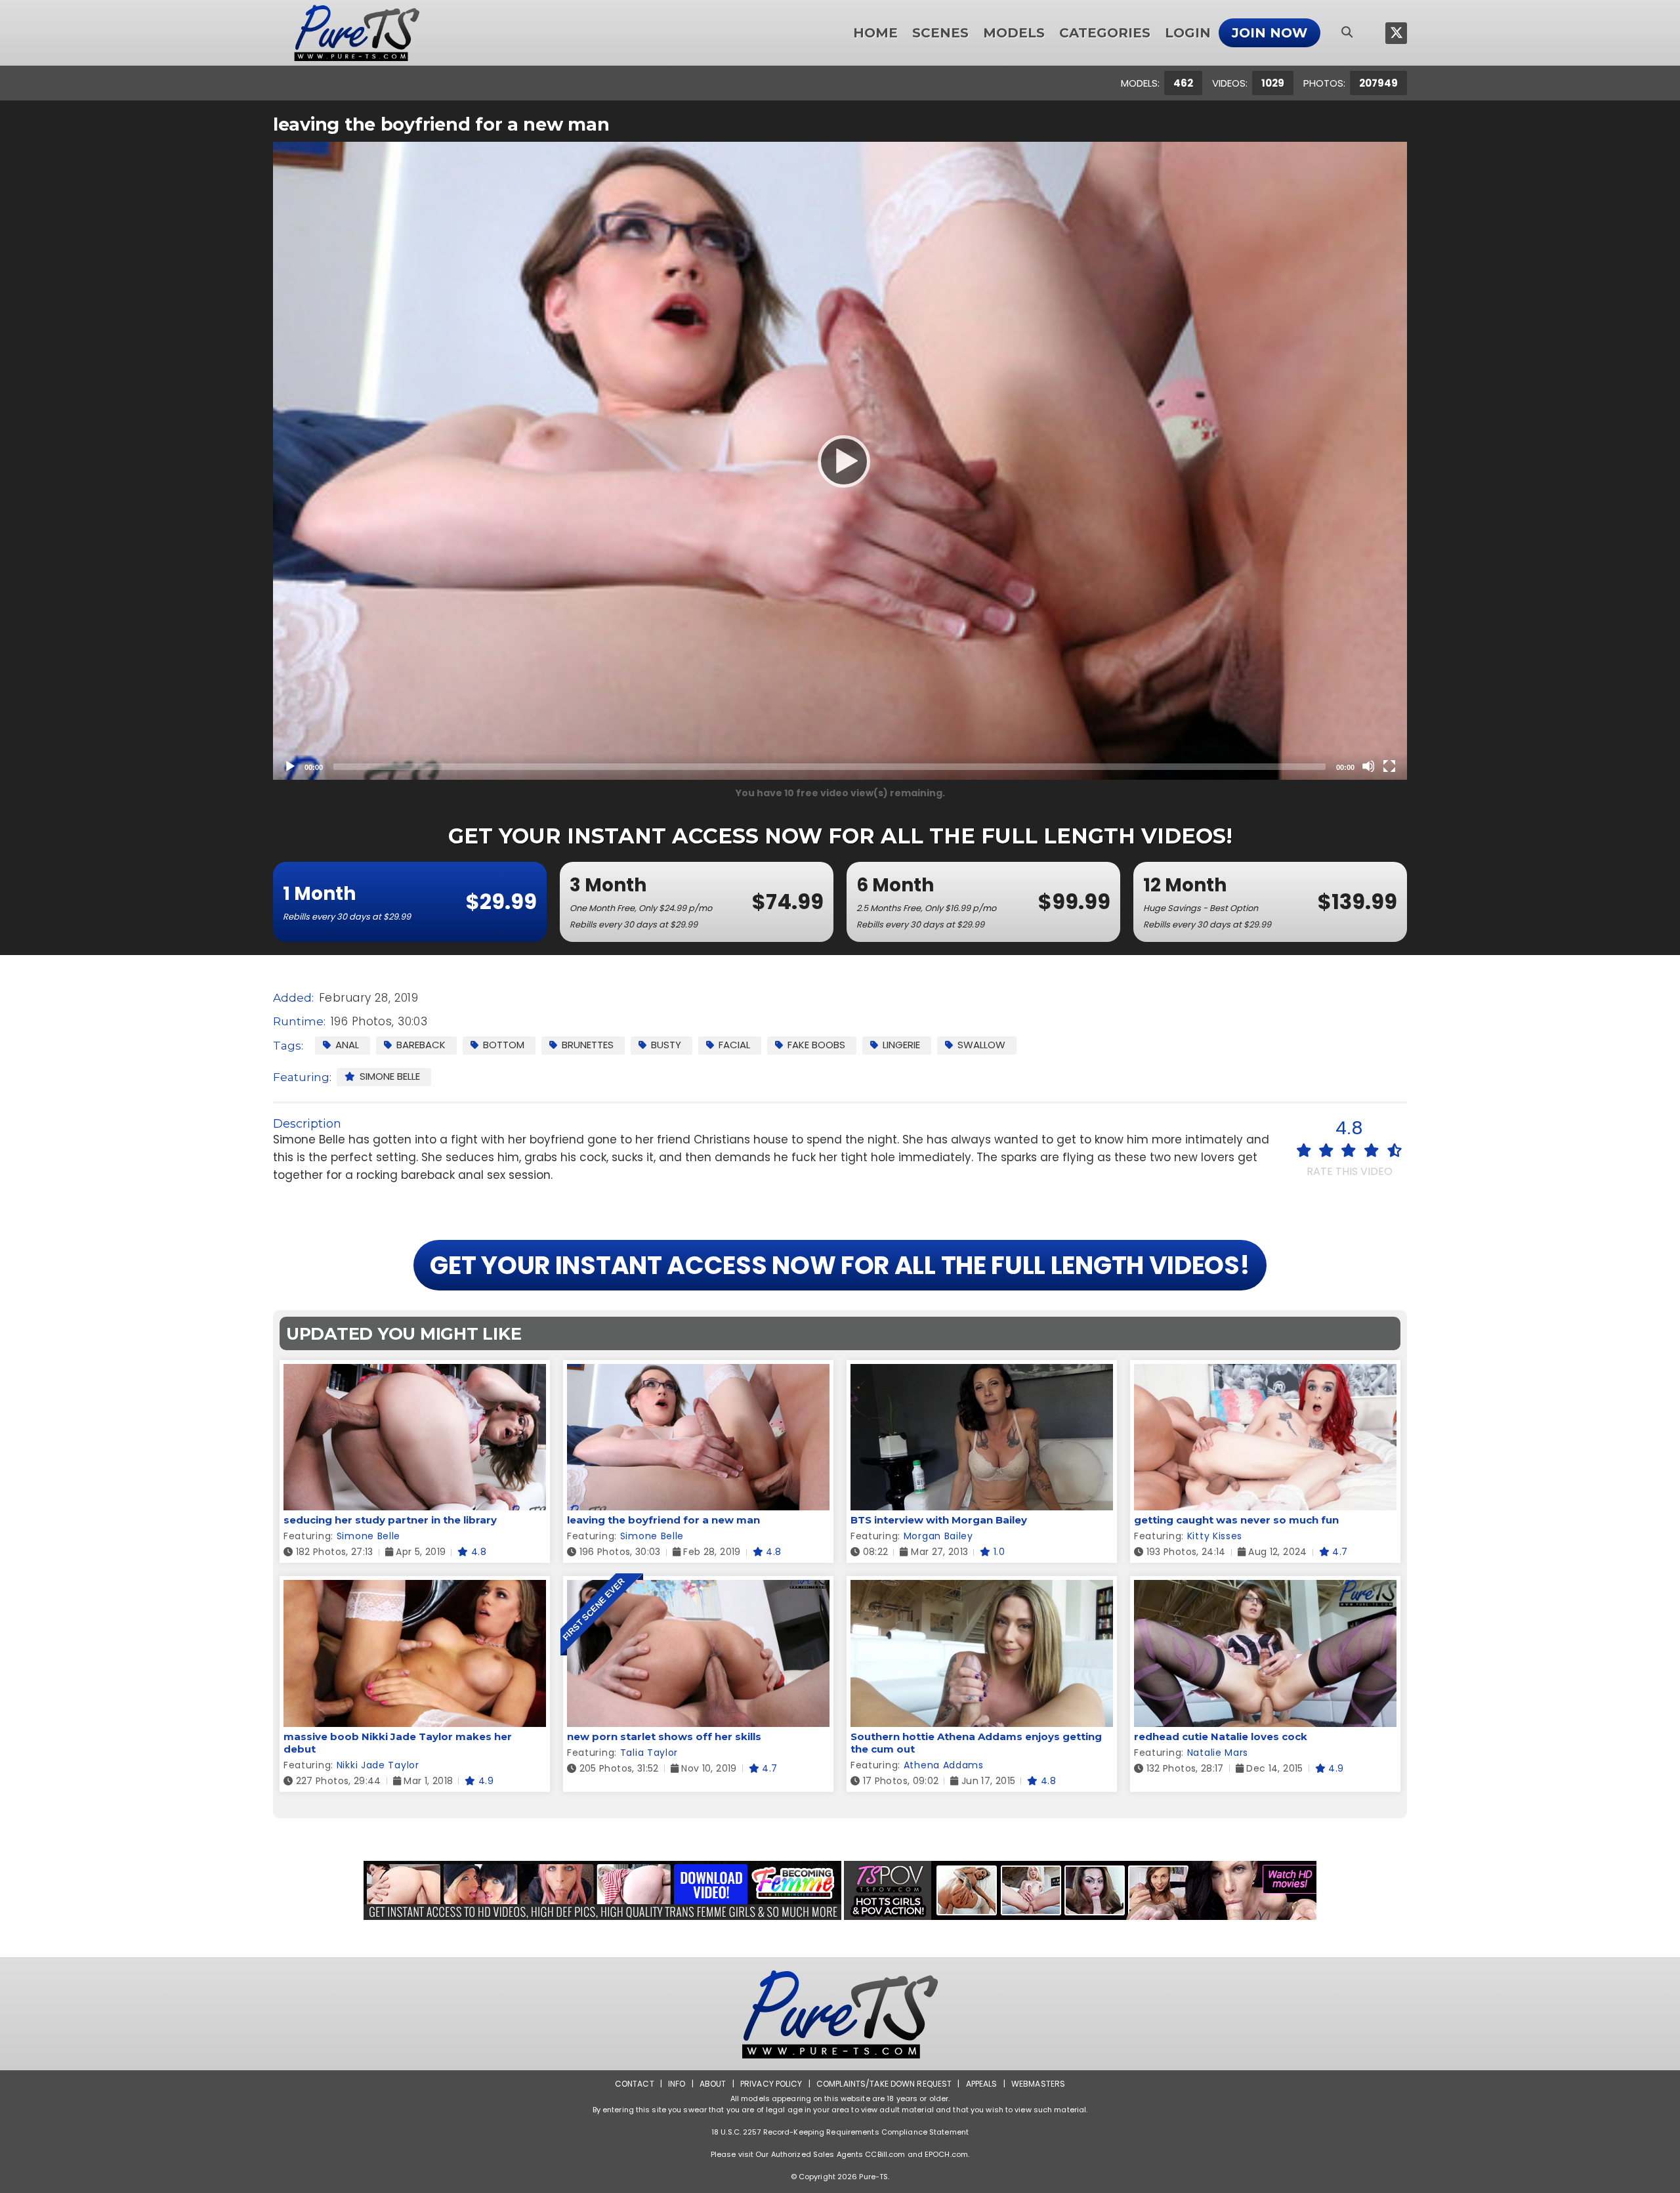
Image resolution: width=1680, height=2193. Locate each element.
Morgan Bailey (938, 1536)
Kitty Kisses (1215, 1536)
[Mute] (1368, 766)
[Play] (840, 461)
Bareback (421, 1045)
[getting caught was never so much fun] (1265, 1372)
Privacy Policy (771, 2084)
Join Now (1270, 33)
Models (1014, 33)
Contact (635, 2084)
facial (734, 1045)
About (713, 2084)
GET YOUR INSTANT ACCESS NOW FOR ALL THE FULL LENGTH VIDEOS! (840, 1265)
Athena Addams (944, 1765)
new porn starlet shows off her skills (664, 1736)
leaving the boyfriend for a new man (663, 1520)
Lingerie (901, 1045)
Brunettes (588, 1045)
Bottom (504, 1045)
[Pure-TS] (357, 33)
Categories (1105, 33)
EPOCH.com (946, 2154)
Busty (666, 1045)
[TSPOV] (1080, 1890)
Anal (347, 1045)
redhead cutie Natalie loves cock (1221, 1736)
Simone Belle (390, 1076)
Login (1188, 33)
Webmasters (1038, 2084)
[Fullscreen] (1389, 766)
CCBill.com (885, 2154)
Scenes (940, 33)
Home (875, 33)
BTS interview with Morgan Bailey (939, 1520)
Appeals (982, 2084)
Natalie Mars (1218, 1753)
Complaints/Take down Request (884, 2084)
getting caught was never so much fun (1236, 1520)
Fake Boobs (816, 1045)
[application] (840, 461)
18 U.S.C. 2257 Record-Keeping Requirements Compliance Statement (840, 2132)
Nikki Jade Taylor (378, 1765)
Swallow (981, 1045)
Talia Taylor (649, 1753)
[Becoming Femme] (602, 1890)
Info (677, 2084)
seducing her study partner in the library (390, 1520)
